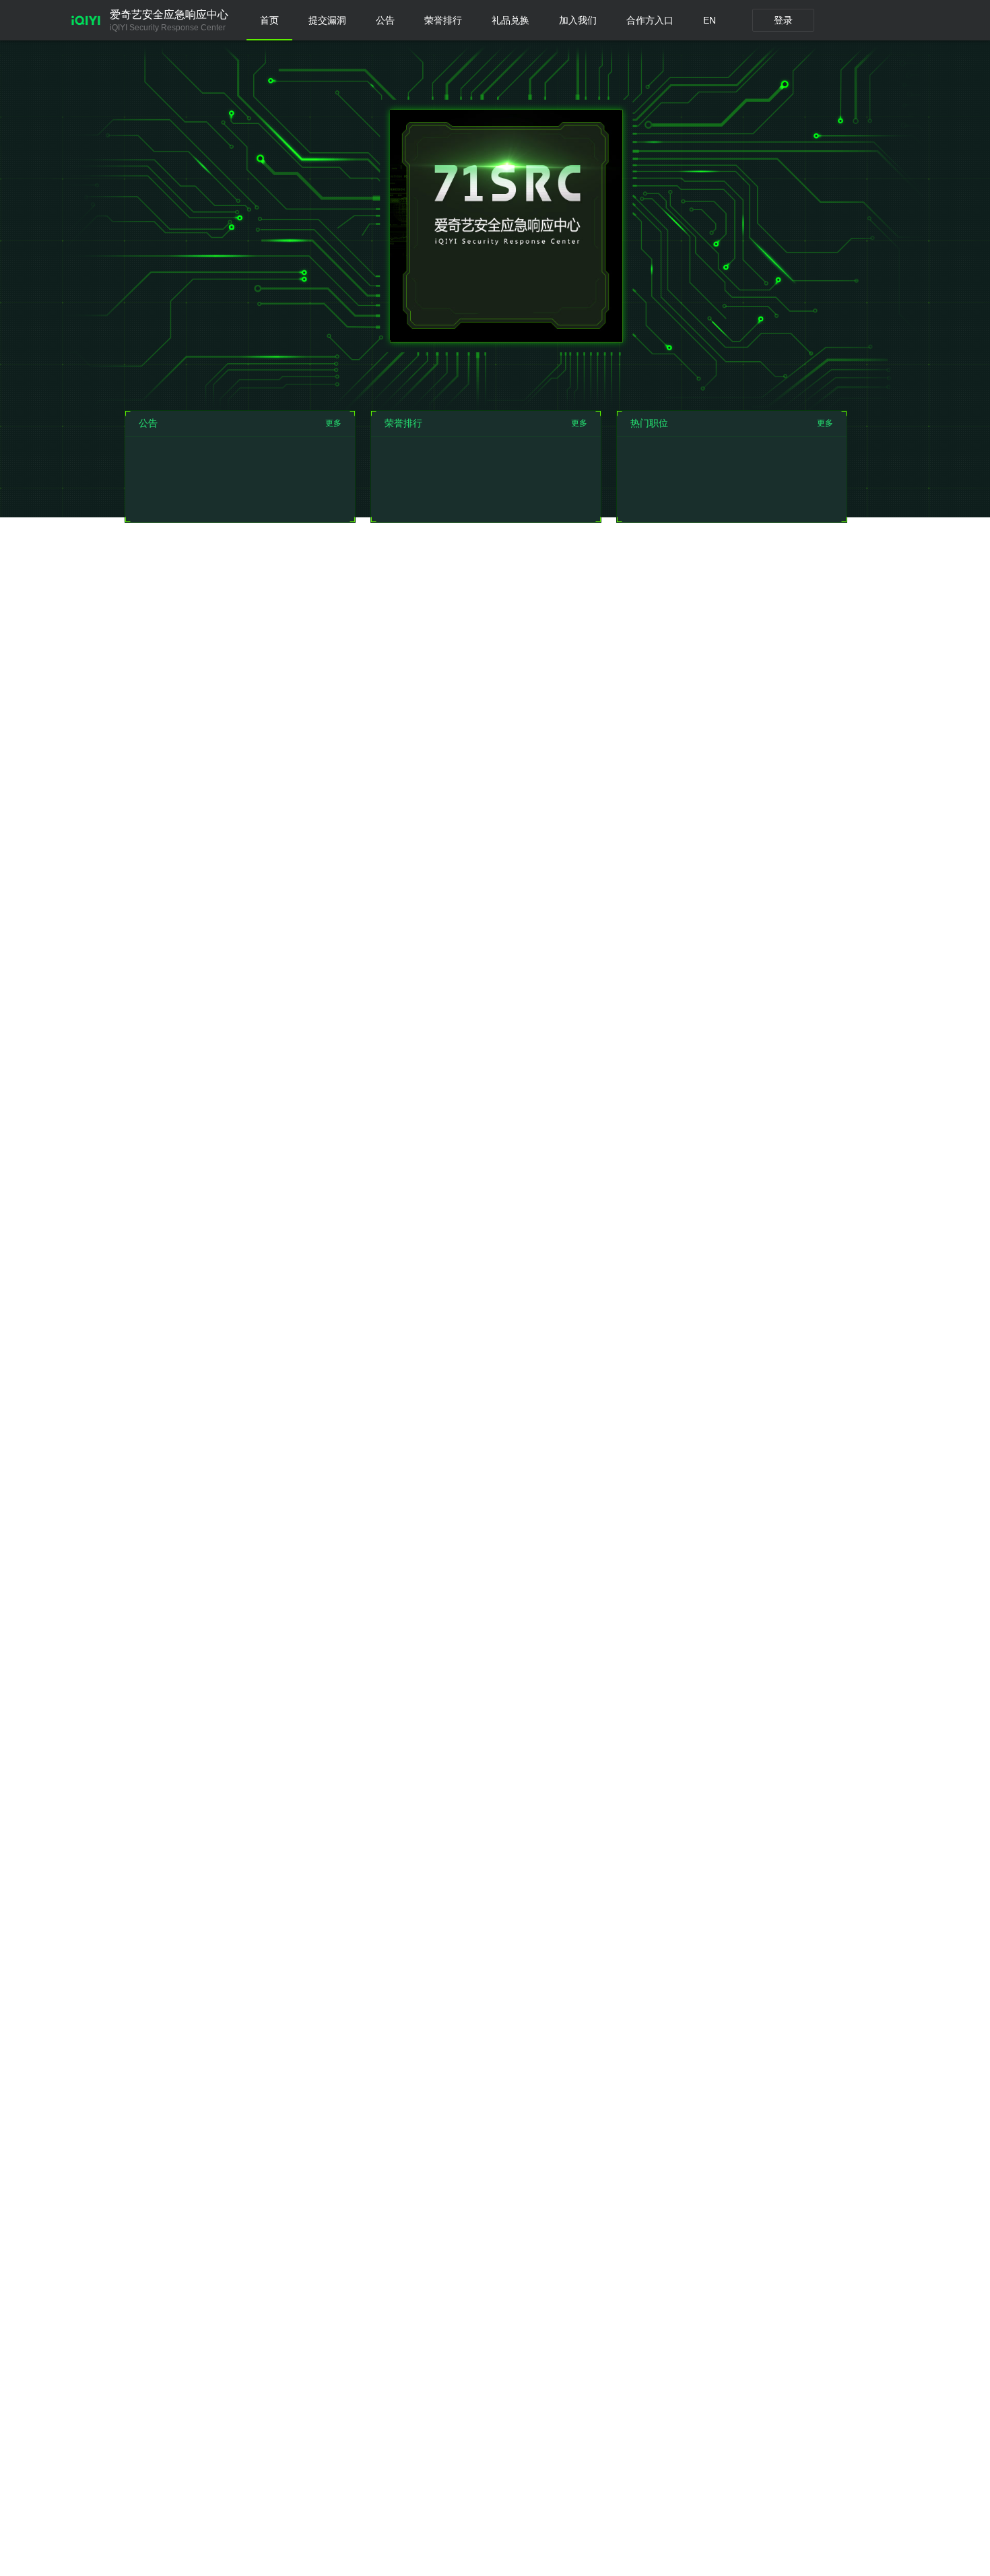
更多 (333, 423)
